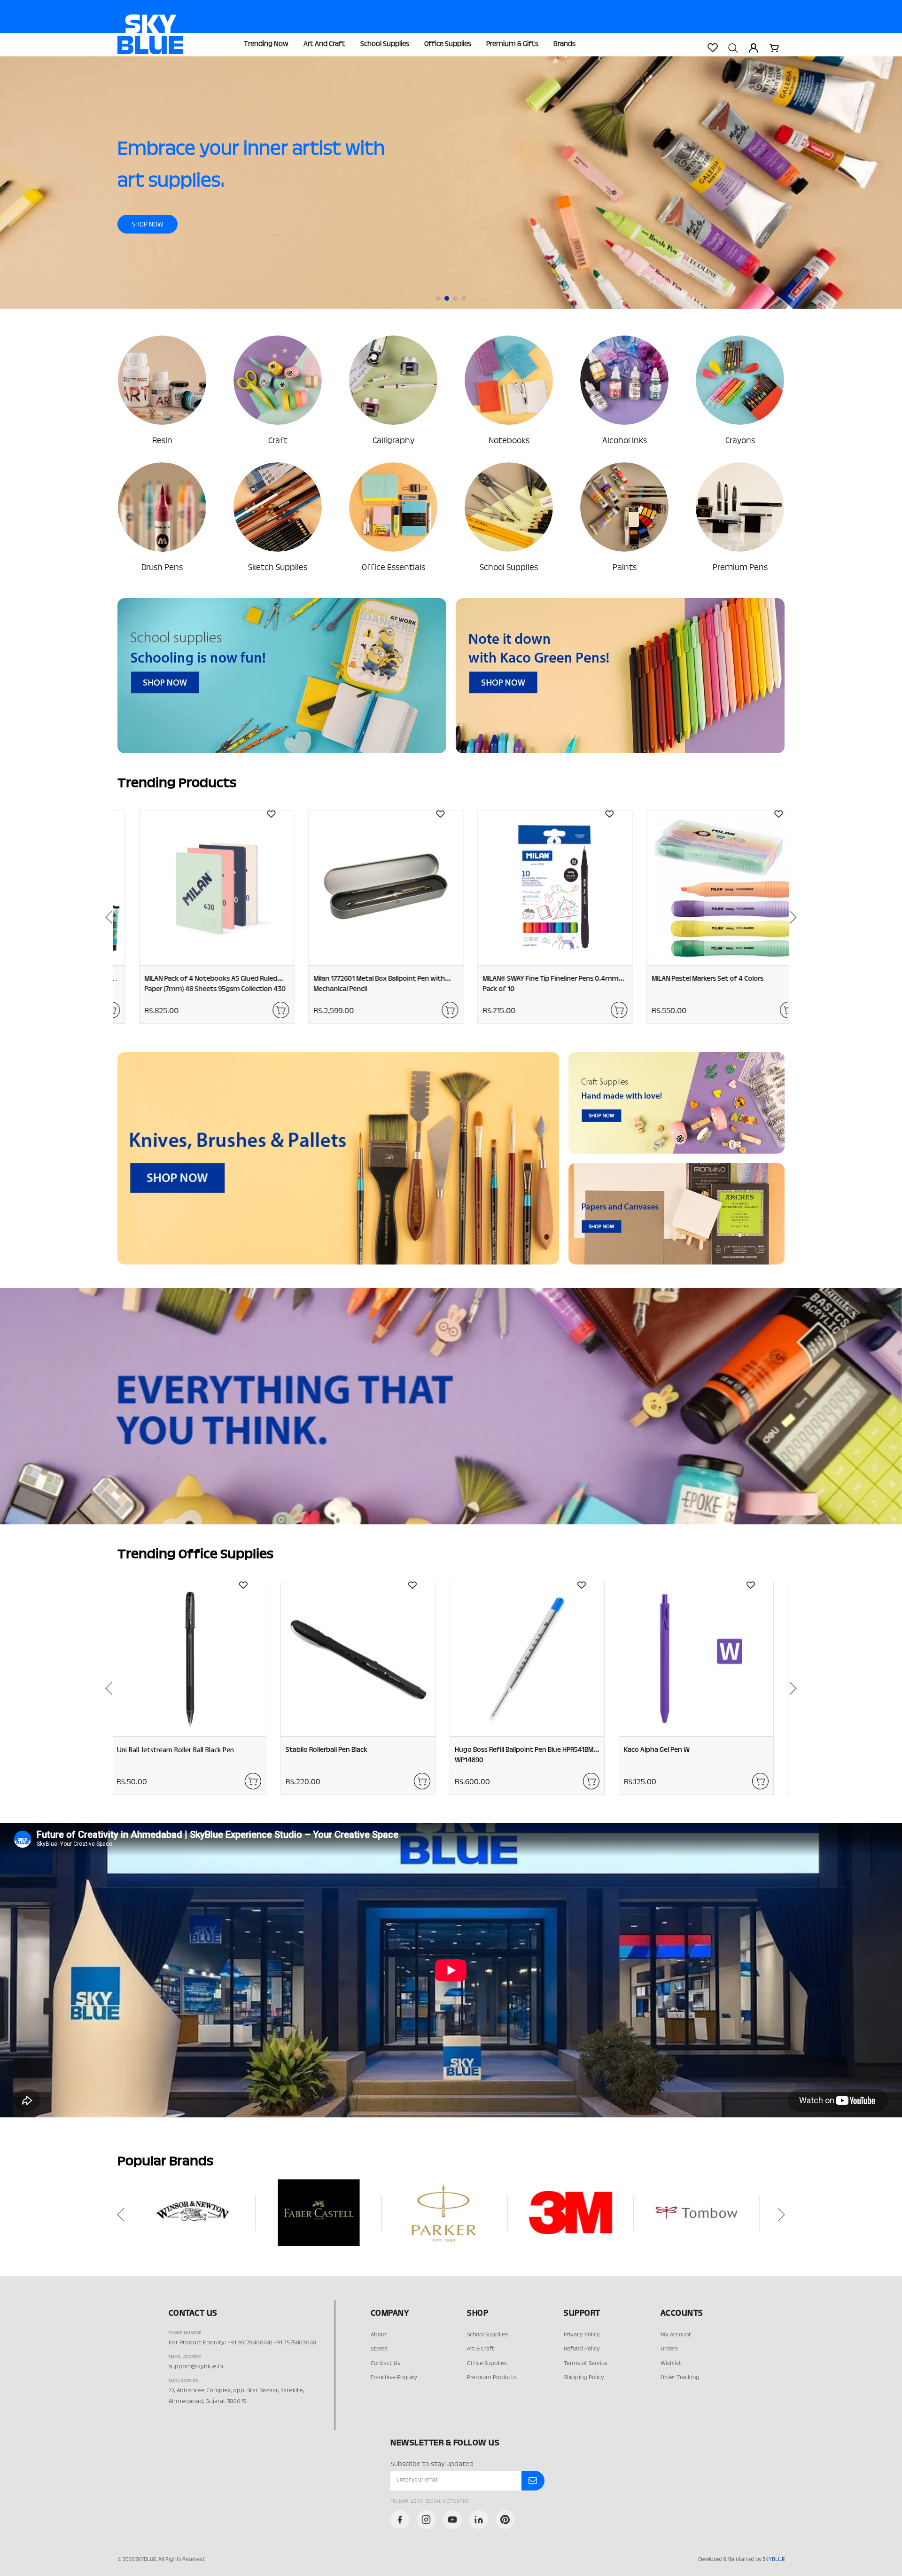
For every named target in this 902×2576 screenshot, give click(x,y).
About (379, 2335)
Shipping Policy (584, 2378)
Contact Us (385, 2364)
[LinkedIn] (479, 2520)
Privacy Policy (582, 2335)
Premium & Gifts (512, 44)
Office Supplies (448, 44)
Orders (669, 2349)
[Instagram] (426, 2520)
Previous (106, 917)
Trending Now (266, 44)
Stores (379, 2349)
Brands (564, 44)
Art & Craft (481, 2349)
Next (796, 917)
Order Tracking (680, 2378)
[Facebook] (400, 2520)
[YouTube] (452, 2520)
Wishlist (671, 2364)
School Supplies (385, 44)
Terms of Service (586, 2364)
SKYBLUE (774, 2560)
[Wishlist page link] (712, 47)
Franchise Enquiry (394, 2378)
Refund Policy (582, 2349)
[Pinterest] (505, 2520)
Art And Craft (324, 44)
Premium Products (492, 2378)
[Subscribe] (533, 2481)
